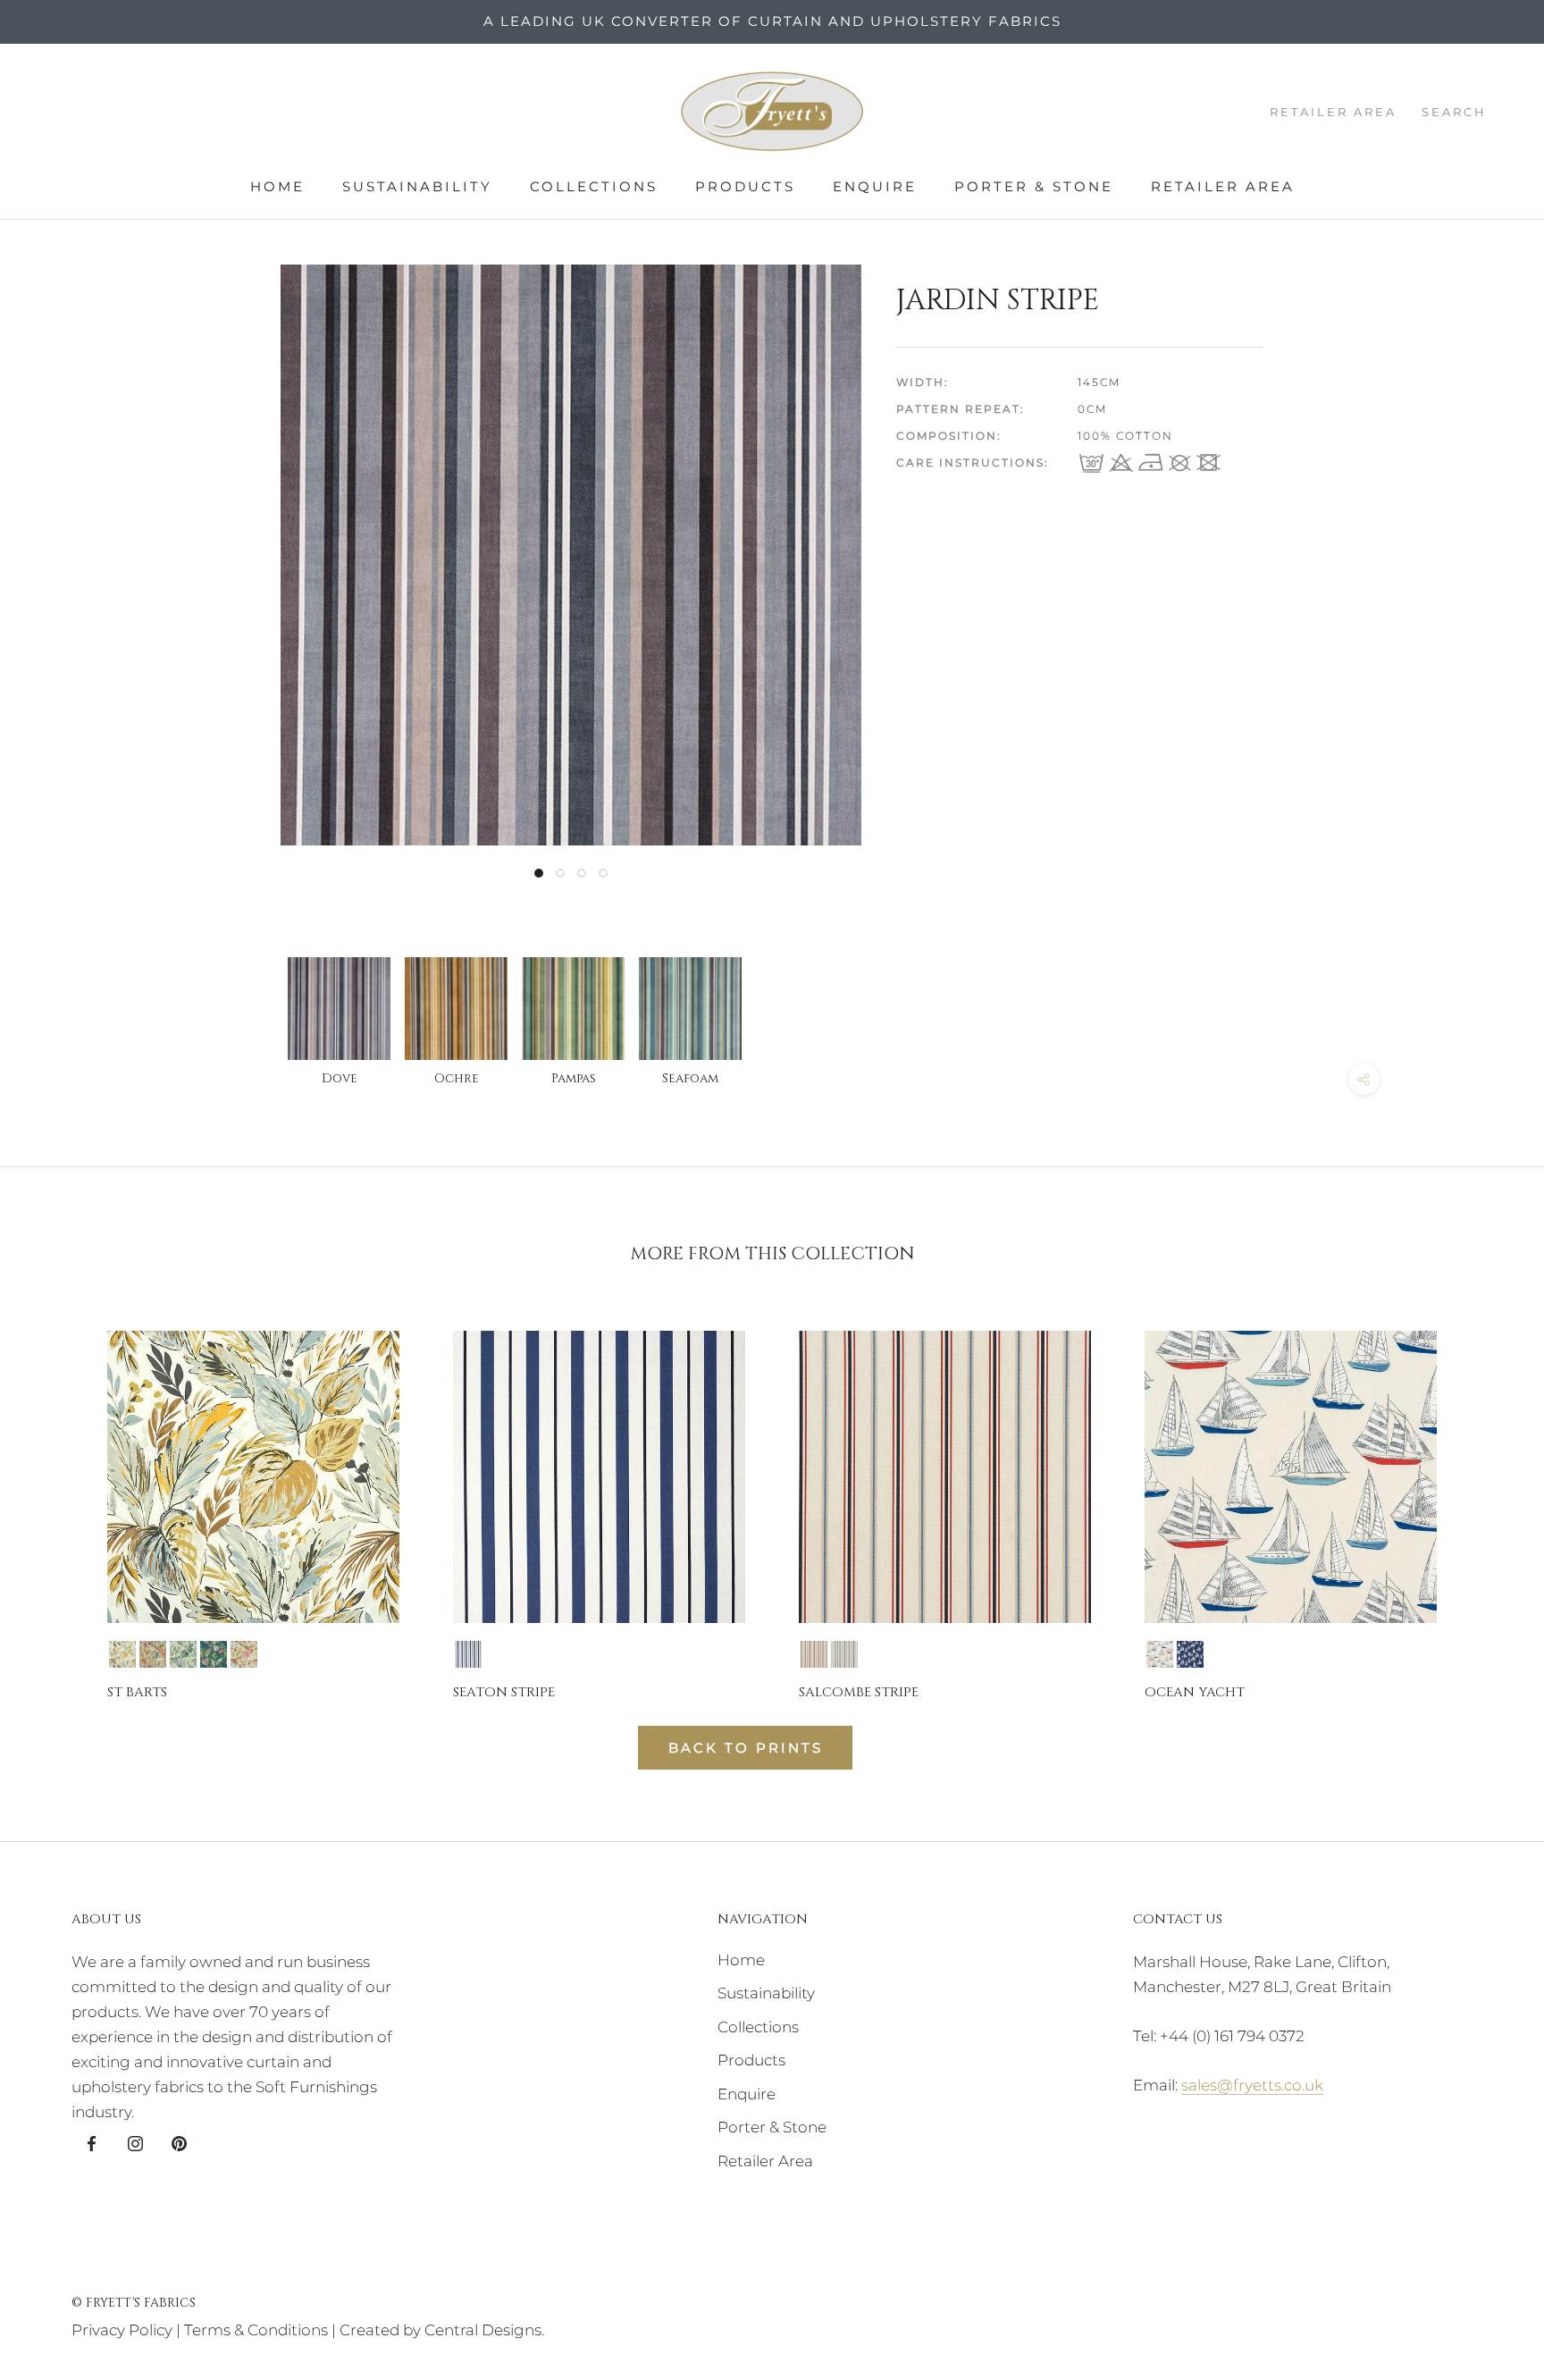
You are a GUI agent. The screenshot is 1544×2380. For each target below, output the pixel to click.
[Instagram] (135, 2142)
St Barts (137, 1692)
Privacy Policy (122, 2330)
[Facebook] (92, 2142)
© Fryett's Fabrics (134, 2303)
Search (1454, 112)
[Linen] (153, 1654)
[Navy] (468, 1654)
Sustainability (417, 186)
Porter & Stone (1034, 186)
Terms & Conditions (256, 2330)
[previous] (56, 1499)
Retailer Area (1223, 186)
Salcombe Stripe (859, 1692)
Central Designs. (484, 2330)
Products (745, 186)
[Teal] (214, 1654)
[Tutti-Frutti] (244, 1654)
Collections (594, 186)
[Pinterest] (179, 2142)
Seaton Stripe (504, 1692)
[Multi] (814, 1654)
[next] (1488, 1499)
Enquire (875, 186)
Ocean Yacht (1195, 1692)
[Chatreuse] (122, 1654)
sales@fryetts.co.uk (1252, 2085)
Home (277, 186)
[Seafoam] (183, 1654)
